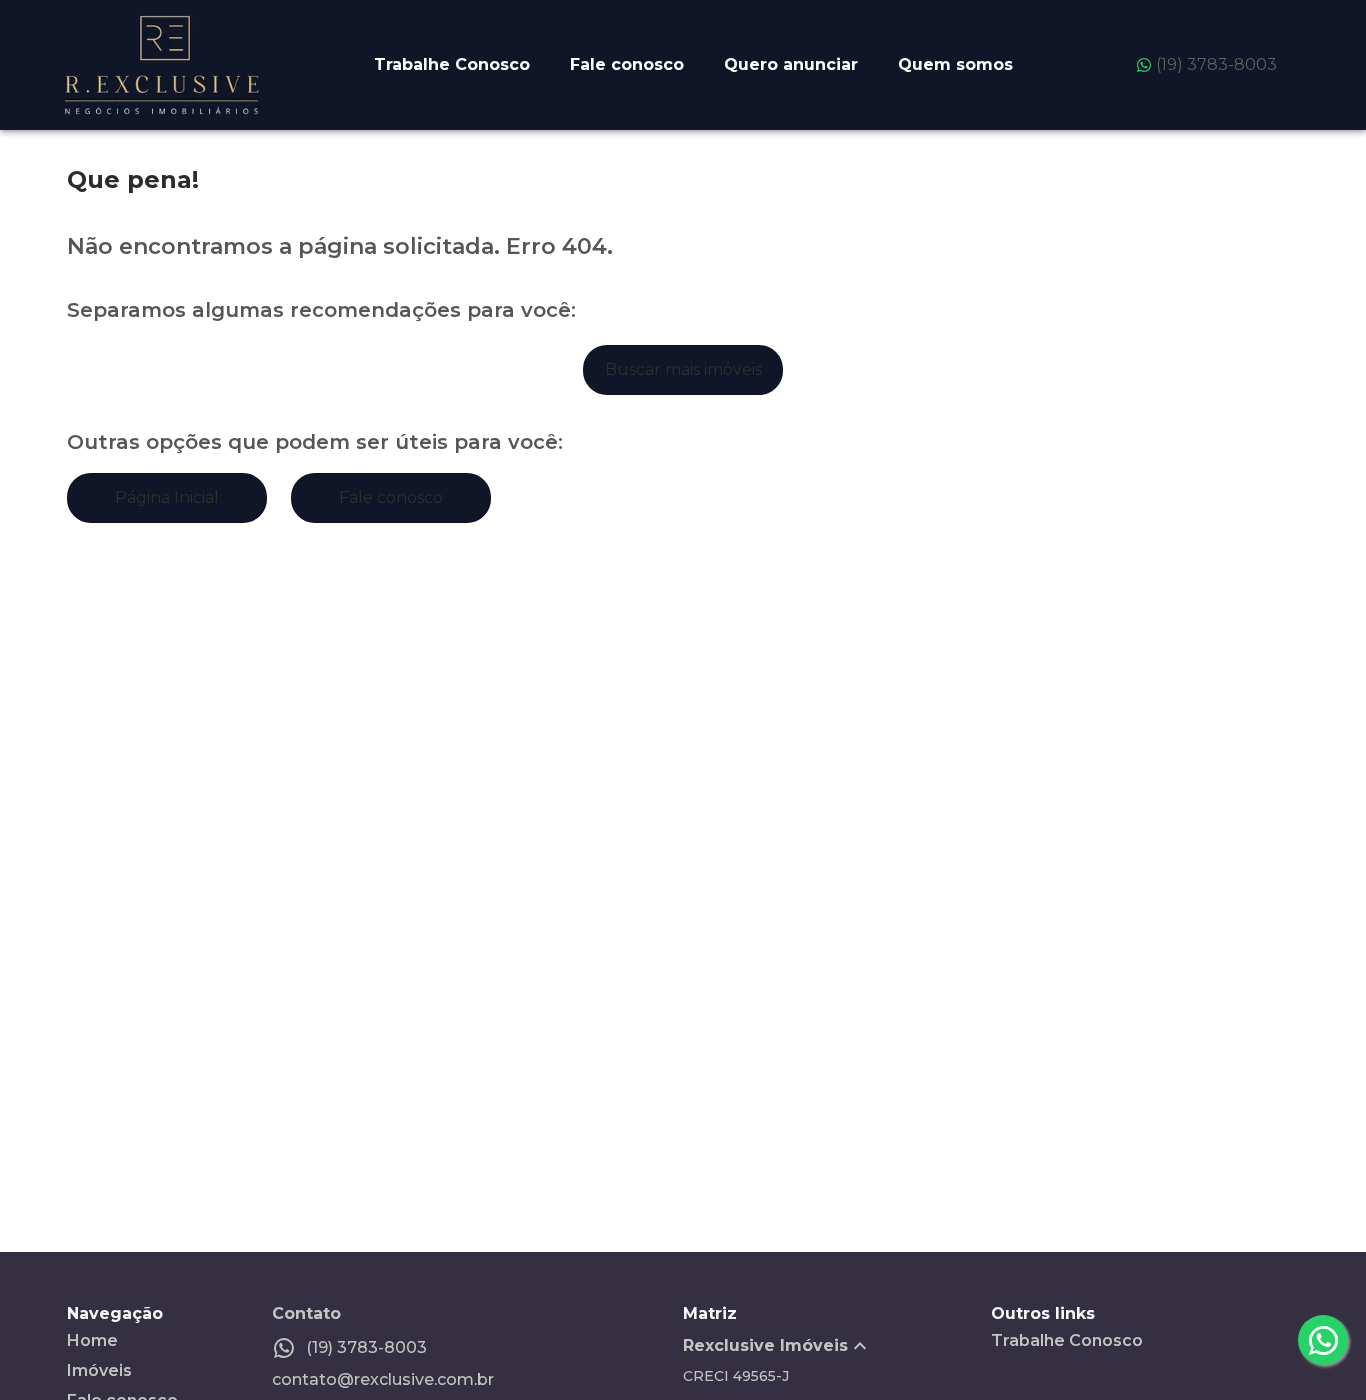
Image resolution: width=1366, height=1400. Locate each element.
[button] (837, 1346)
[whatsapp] (1323, 1340)
